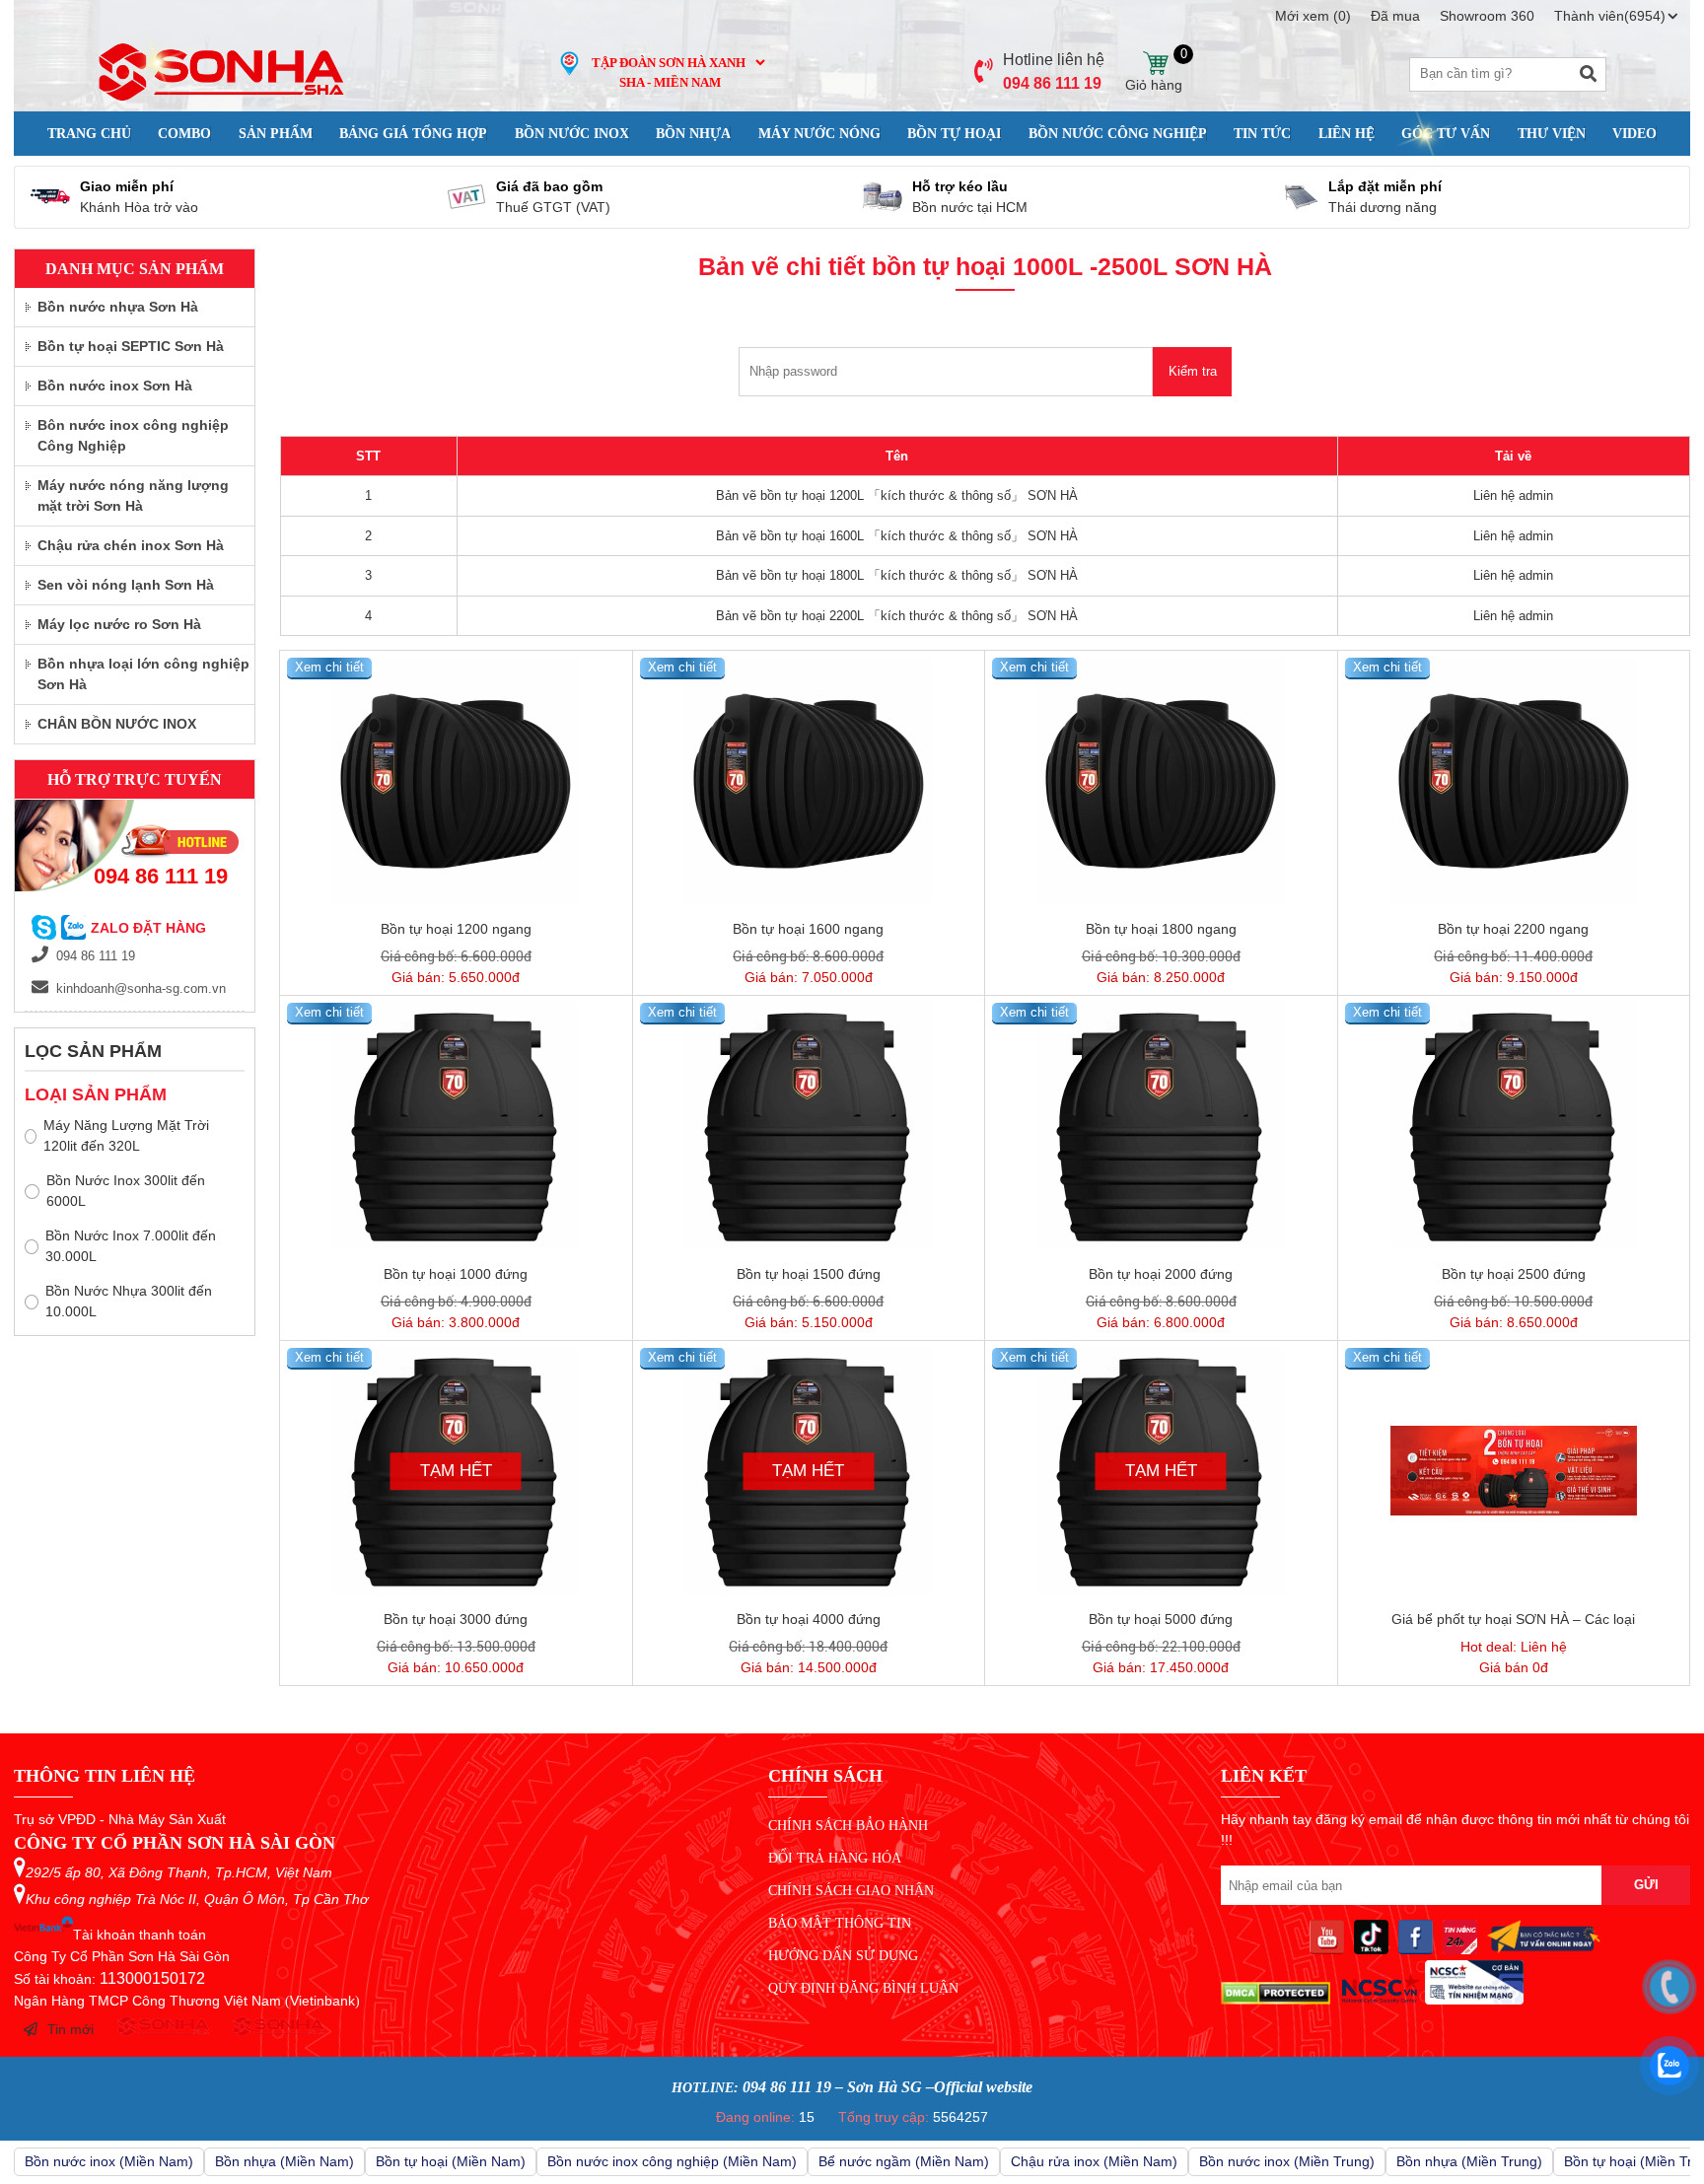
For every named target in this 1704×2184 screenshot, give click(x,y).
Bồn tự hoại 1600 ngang (808, 929)
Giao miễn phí (127, 186)
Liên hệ (1347, 134)
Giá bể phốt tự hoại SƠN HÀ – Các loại (1513, 1619)
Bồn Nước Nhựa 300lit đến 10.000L (129, 1301)
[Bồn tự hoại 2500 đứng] (1514, 1126)
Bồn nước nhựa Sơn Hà (118, 307)
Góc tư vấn (1446, 134)
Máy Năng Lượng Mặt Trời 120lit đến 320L (126, 1135)
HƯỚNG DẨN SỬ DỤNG (843, 1956)
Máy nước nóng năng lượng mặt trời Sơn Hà (133, 495)
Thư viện (1552, 134)
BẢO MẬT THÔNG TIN (840, 1923)
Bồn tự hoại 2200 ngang (1513, 929)
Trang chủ (89, 134)
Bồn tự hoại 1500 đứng (809, 1274)
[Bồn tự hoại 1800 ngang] (1161, 781)
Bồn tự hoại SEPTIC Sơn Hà (131, 346)
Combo (184, 134)
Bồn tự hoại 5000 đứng (1161, 1619)
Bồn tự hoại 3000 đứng (456, 1619)
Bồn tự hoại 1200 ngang (456, 929)
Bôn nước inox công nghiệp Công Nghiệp (133, 435)
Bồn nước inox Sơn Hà (115, 386)
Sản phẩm (276, 134)
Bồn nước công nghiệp (1118, 134)
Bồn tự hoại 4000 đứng (809, 1619)
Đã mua (1395, 16)
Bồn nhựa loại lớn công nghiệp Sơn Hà (143, 674)
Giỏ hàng (1154, 64)
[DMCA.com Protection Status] (1276, 2000)
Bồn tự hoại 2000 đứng (1161, 1274)
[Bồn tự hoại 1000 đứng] (456, 1126)
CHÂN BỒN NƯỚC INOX (117, 724)
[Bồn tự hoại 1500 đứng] (809, 1126)
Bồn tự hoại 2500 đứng (1514, 1274)
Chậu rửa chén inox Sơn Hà (131, 545)
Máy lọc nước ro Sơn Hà (119, 624)
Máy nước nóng (819, 134)
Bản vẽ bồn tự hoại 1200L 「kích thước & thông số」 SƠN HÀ (897, 495)
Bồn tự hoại (954, 134)
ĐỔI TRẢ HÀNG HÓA (835, 1858)
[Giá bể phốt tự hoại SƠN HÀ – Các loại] (1514, 1471)
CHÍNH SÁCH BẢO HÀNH (848, 1826)
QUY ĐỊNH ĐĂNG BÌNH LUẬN (863, 1988)
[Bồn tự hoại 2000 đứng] (1161, 1126)
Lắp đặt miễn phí (1385, 186)
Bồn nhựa (693, 134)
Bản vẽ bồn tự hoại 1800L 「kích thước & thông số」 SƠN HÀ (897, 575)
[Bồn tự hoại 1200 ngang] (456, 781)
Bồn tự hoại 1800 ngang (1161, 929)
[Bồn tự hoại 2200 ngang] (1514, 781)
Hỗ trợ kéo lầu (960, 186)
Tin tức (1262, 134)
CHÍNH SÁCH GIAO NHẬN (851, 1891)
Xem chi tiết (329, 667)
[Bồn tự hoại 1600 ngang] (809, 781)
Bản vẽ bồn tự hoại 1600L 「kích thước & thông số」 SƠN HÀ (897, 536)
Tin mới (71, 2029)
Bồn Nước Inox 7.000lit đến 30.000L (131, 1246)
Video (1634, 134)
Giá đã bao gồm (549, 186)
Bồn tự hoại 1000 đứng (456, 1274)
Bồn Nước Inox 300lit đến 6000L (126, 1191)
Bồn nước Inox (572, 134)
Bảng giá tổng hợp (413, 134)
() (1313, 16)
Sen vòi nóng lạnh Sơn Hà (126, 585)
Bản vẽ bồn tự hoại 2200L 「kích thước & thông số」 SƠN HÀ (897, 616)
